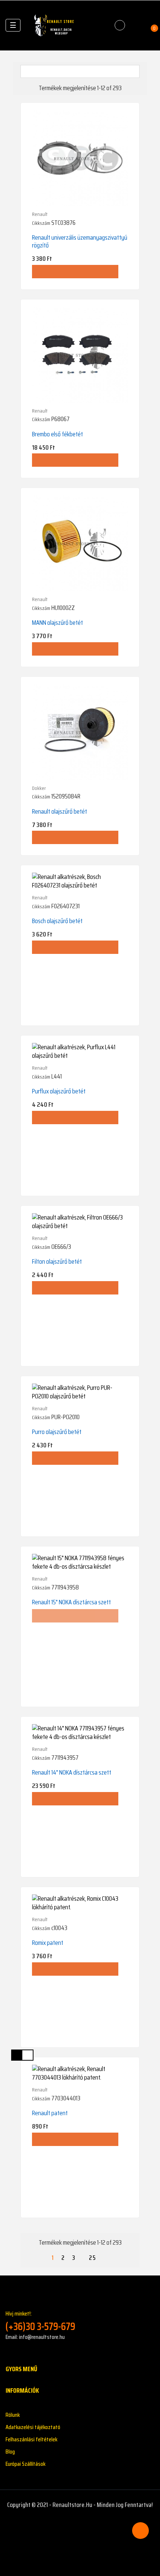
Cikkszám (41, 223)
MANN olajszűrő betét (57, 623)
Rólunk (13, 2415)
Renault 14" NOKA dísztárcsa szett (72, 1772)
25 (93, 2258)
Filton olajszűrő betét (57, 1261)
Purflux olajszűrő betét (59, 1091)
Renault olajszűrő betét (60, 811)
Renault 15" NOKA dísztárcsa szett (71, 1602)
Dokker (39, 788)
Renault (40, 214)
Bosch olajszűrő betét (57, 921)
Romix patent (48, 1943)
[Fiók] (136, 25)
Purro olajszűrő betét (57, 1432)
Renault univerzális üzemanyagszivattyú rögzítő (80, 241)
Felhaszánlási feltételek (31, 2439)
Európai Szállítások (25, 2464)
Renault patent (50, 2113)
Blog (10, 2452)
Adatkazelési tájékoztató (33, 2427)
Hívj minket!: (40, 2321)
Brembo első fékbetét (57, 434)
